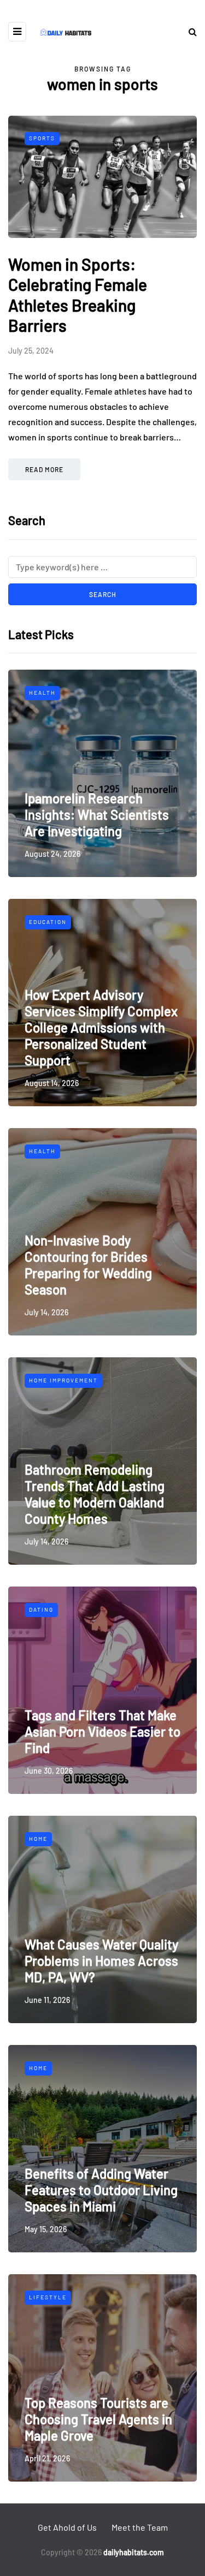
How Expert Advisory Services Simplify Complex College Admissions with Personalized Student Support (101, 1027)
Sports (42, 138)
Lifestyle (48, 2297)
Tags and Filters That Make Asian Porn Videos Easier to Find (102, 1731)
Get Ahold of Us (67, 2527)
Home (38, 1839)
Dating (41, 1609)
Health (42, 693)
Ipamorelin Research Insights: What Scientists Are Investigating (97, 815)
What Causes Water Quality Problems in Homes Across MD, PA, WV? (101, 1961)
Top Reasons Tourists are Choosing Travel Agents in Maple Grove (98, 2419)
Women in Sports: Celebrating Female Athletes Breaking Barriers (78, 295)
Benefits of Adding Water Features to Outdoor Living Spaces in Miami (101, 2190)
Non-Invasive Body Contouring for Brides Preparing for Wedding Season (88, 1265)
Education (48, 922)
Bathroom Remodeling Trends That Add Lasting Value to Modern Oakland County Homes (95, 1494)
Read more (44, 469)
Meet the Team (140, 2527)
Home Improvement (63, 1380)
